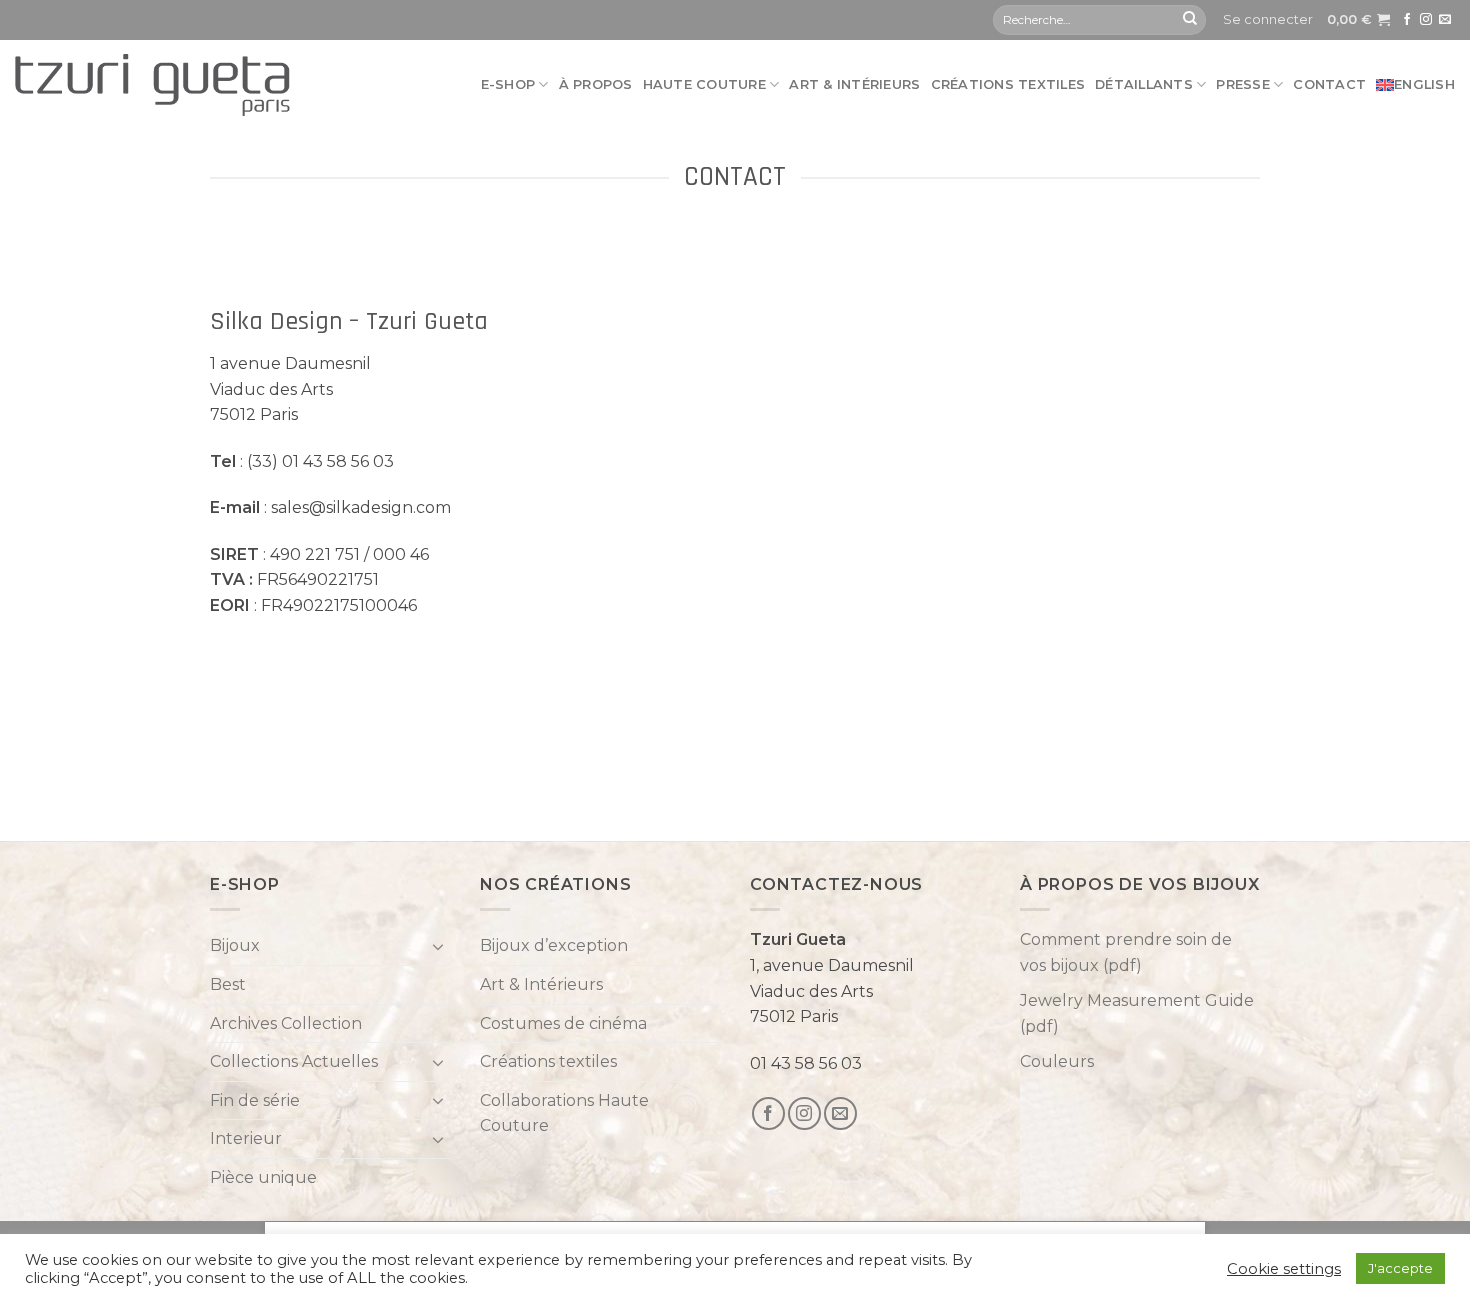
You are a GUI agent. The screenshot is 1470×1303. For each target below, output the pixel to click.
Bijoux (235, 945)
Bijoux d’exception (554, 945)
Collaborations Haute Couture (564, 1113)
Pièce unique (263, 1177)
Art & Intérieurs (854, 84)
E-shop (508, 84)
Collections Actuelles (294, 1061)
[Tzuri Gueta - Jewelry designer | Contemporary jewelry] (152, 85)
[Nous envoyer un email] (1445, 20)
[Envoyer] (1190, 20)
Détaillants (1144, 84)
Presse (1243, 84)
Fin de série (255, 1100)
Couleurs (1057, 1061)
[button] (1268, 20)
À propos (596, 84)
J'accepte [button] (1400, 1268)
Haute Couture (704, 84)
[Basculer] (438, 946)
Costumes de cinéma (563, 1023)
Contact (1329, 84)
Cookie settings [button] (1284, 1269)
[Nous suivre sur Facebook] (1407, 20)
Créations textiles (1008, 84)
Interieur (246, 1138)
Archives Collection (286, 1023)
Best (228, 984)
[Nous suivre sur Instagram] (1426, 20)
